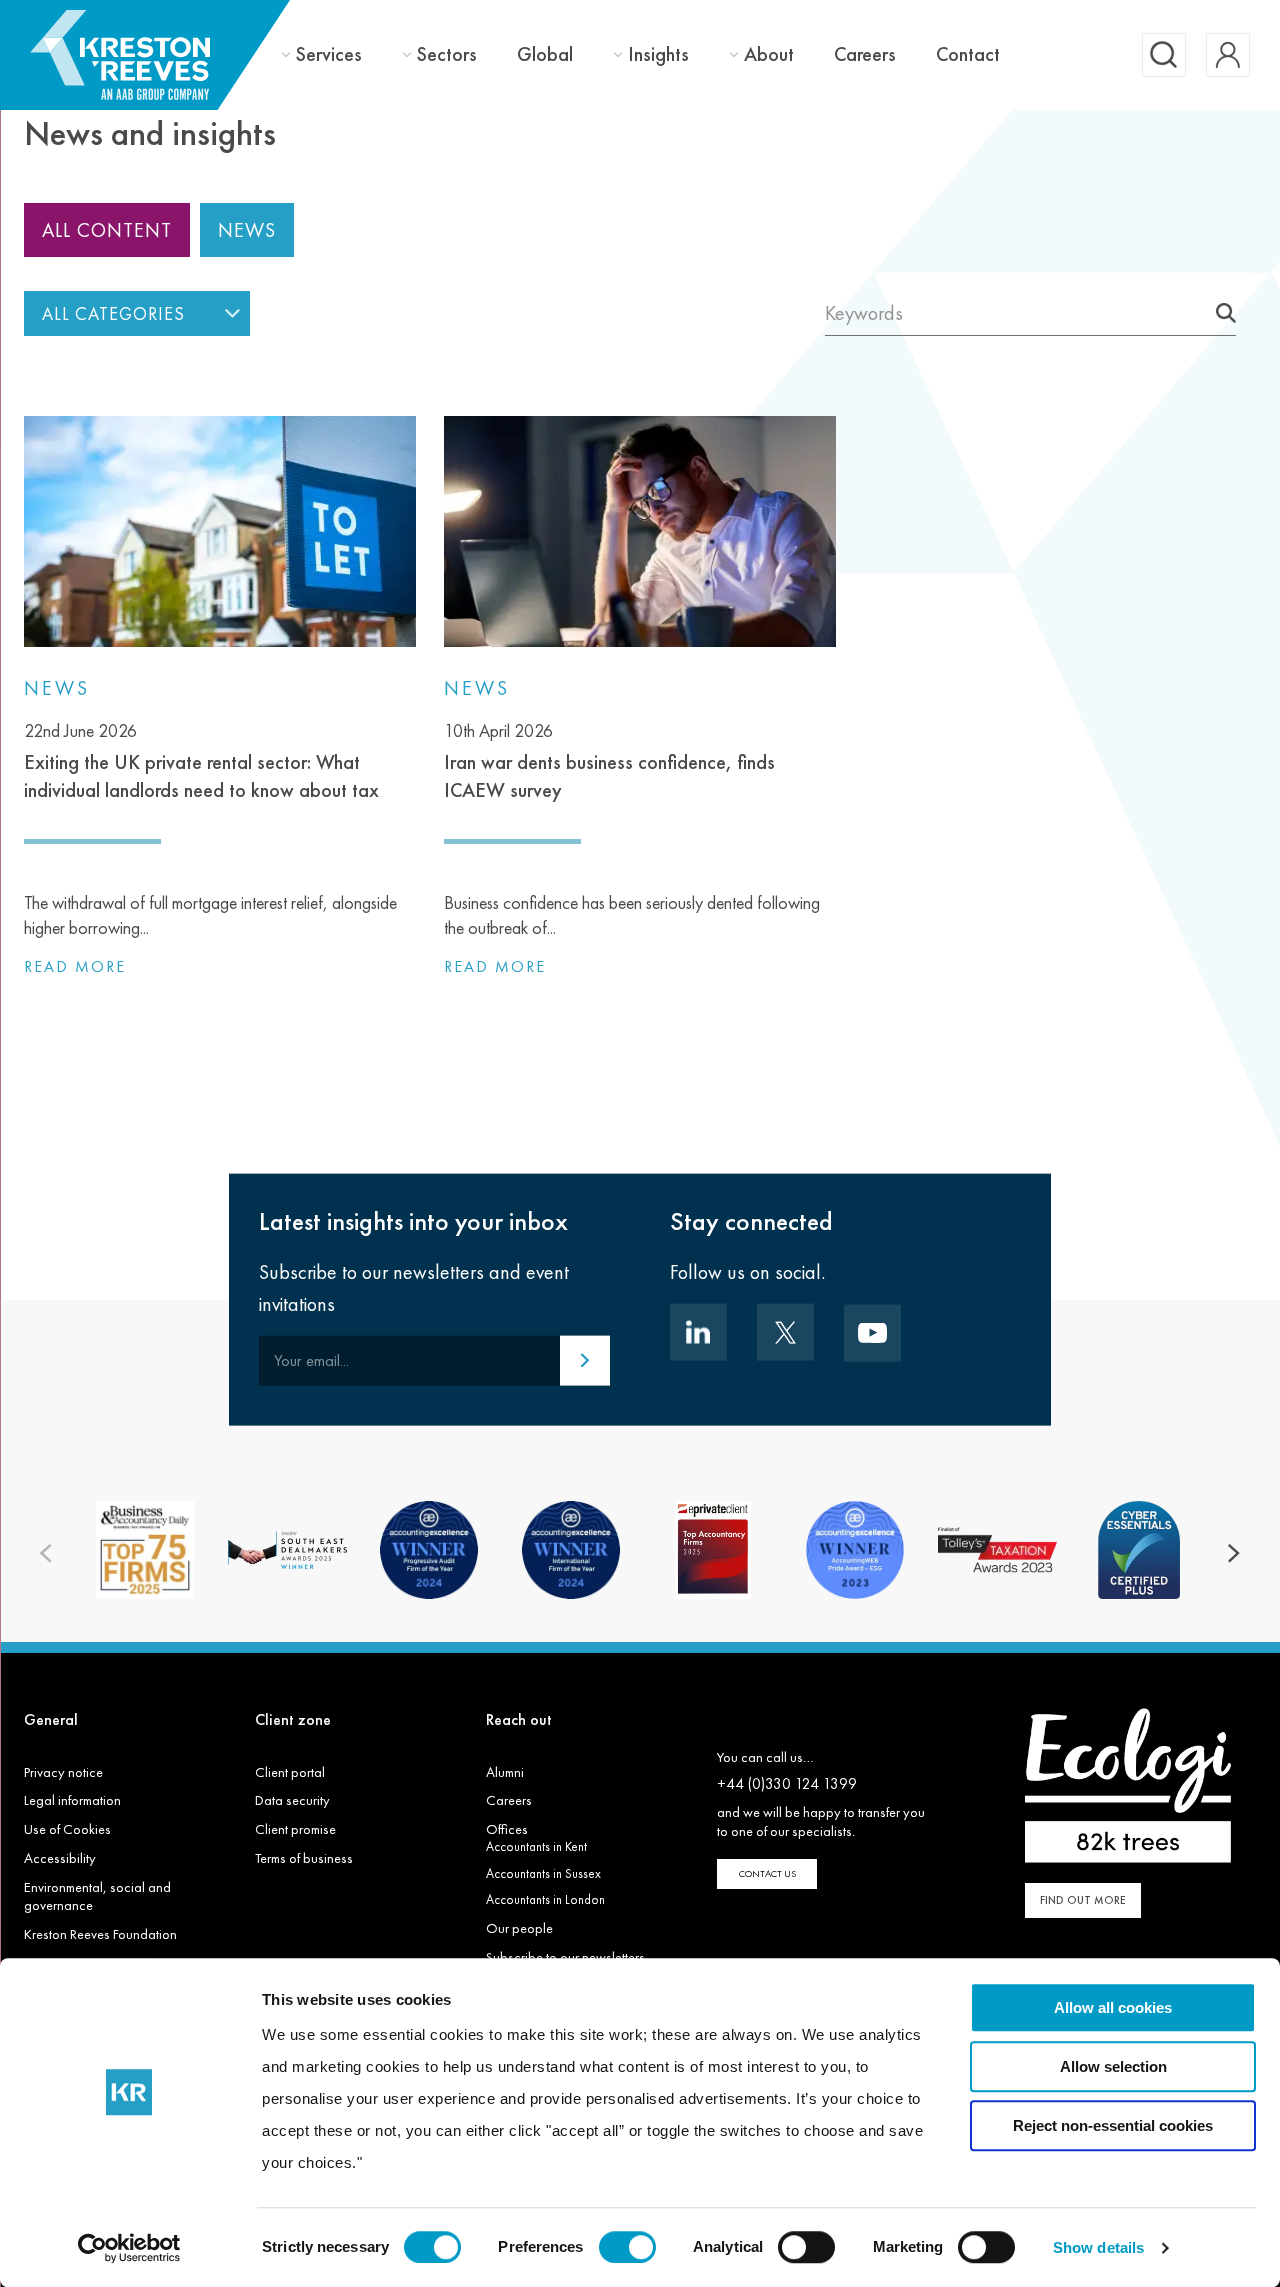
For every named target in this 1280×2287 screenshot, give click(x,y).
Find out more (1083, 1900)
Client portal (290, 1772)
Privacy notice (63, 1772)
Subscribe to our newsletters (565, 1957)
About (769, 54)
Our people (519, 1928)
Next (1234, 1553)
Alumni (505, 1772)
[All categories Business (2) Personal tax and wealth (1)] (137, 313)
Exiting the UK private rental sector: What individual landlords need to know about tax (201, 761)
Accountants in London (545, 1899)
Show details (1098, 2247)
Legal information (72, 1800)
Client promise (295, 1829)
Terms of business (304, 1858)
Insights (658, 54)
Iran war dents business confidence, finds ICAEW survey (609, 761)
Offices (507, 1829)
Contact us (767, 1873)
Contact (968, 54)
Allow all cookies (1113, 2007)
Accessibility (60, 1858)
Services (329, 54)
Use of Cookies (67, 1829)
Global (545, 54)
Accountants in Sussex (543, 1873)
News (247, 230)
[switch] (627, 2247)
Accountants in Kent (536, 1846)
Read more (75, 966)
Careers (865, 54)
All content (107, 230)
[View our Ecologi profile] (1128, 1785)
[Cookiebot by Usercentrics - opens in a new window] (129, 2248)
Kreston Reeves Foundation (100, 1934)
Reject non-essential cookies (1113, 2125)
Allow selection (1113, 2066)
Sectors (447, 54)
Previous (46, 1553)
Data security (292, 1800)
